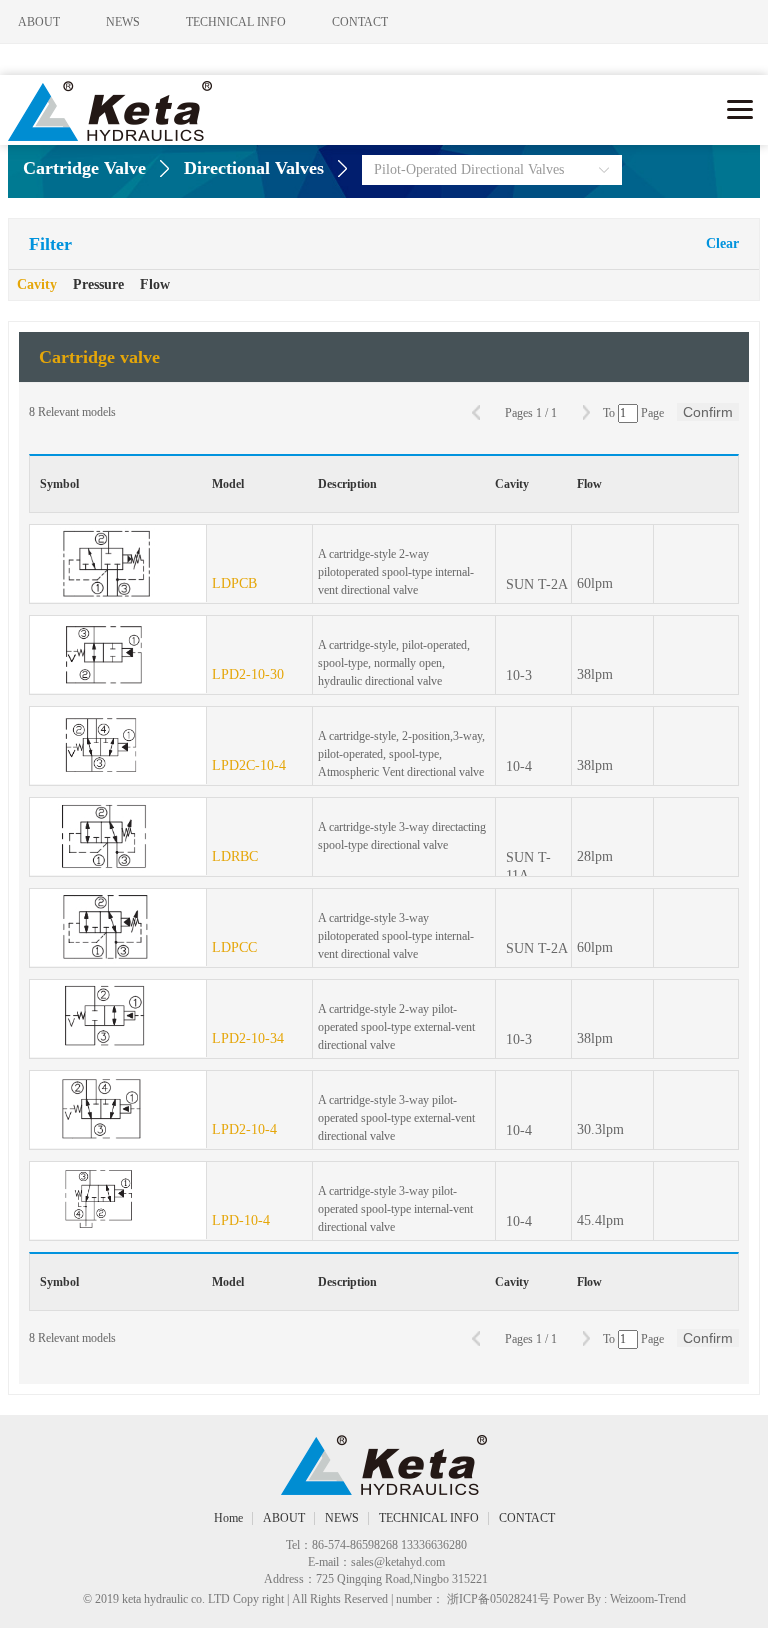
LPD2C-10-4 (249, 765)
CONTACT (360, 22)
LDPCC (234, 947)
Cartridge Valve (84, 168)
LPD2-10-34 (248, 1038)
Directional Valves (254, 168)
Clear (722, 243)
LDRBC (235, 856)
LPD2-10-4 (244, 1129)
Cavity (37, 284)
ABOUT (39, 22)
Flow (155, 284)
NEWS (123, 22)
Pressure (98, 284)
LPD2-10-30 (248, 674)
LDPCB (234, 583)
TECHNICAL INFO (236, 22)
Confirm (708, 412)
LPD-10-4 (241, 1220)
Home (228, 1518)
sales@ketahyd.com (398, 1562)
